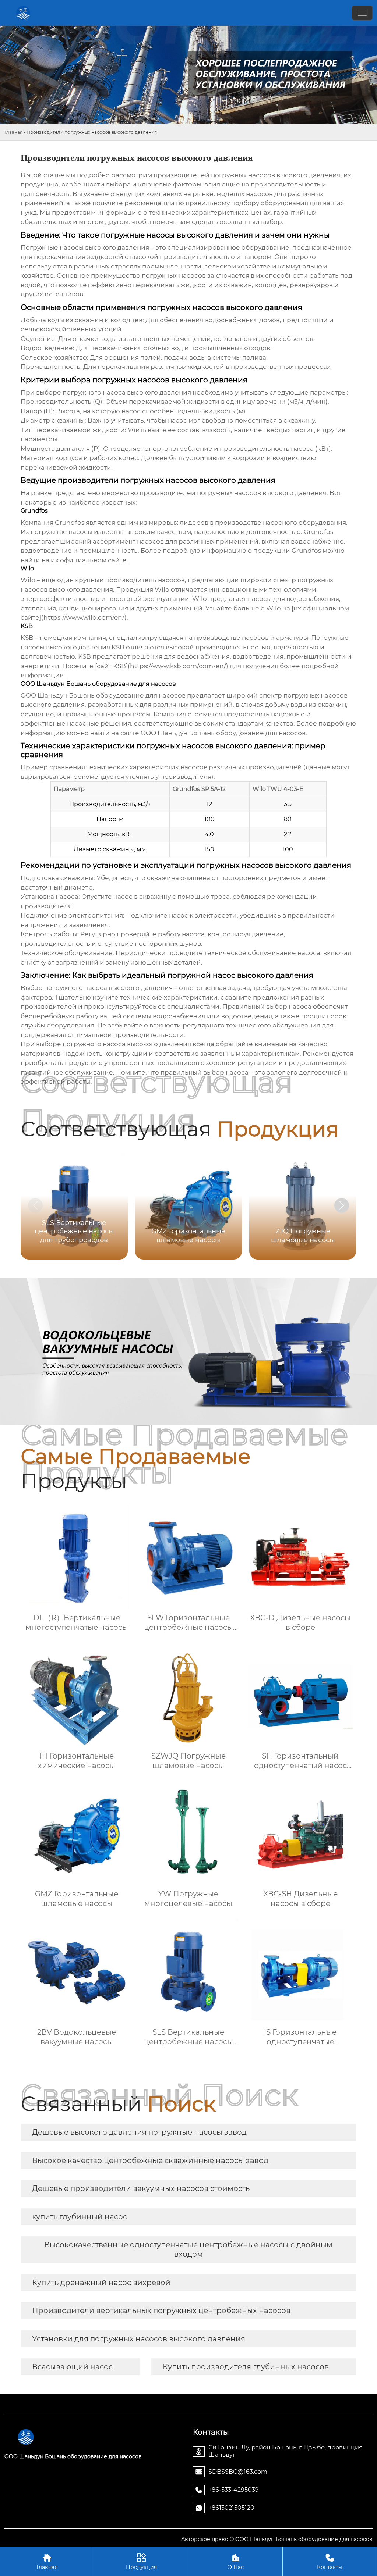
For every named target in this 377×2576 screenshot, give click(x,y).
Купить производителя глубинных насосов (246, 2367)
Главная (13, 132)
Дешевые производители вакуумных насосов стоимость (141, 2188)
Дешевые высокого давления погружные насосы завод (139, 2132)
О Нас (236, 2562)
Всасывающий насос (72, 2367)
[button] (342, 1205)
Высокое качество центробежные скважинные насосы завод (150, 2160)
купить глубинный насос (80, 2217)
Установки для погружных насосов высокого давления (139, 2339)
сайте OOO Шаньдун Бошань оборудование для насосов (213, 733)
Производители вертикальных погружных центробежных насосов (161, 2310)
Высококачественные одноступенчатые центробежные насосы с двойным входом (188, 2249)
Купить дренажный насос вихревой (101, 2283)
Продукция (141, 2562)
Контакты (330, 2562)
